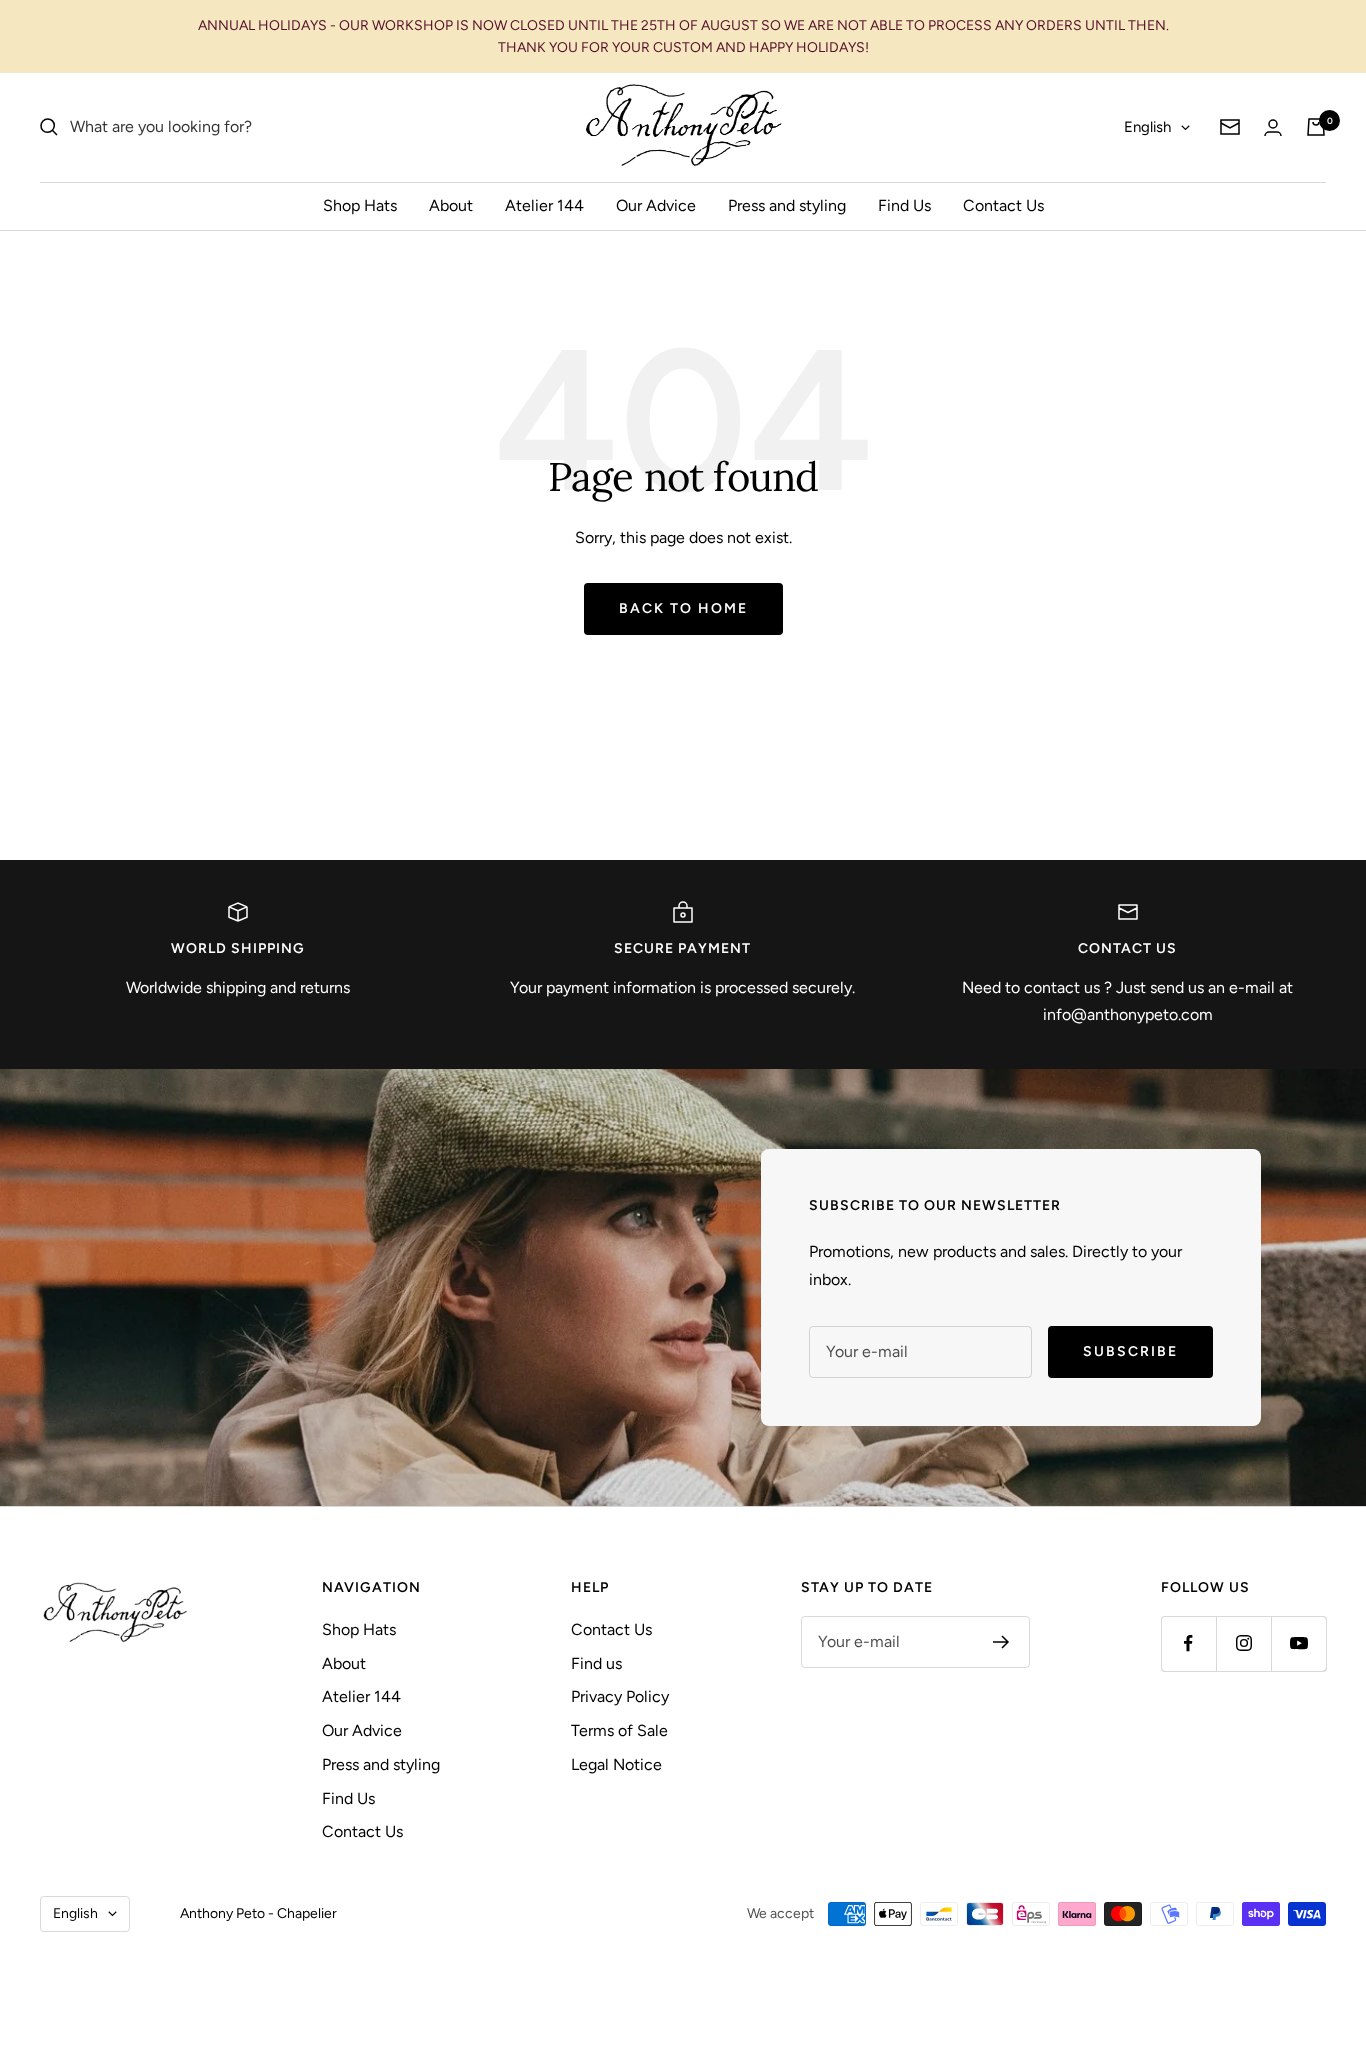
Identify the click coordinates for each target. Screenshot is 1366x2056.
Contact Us (1003, 205)
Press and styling (787, 205)
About (451, 205)
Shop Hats (360, 205)
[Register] (1001, 1642)
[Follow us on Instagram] (1243, 1643)
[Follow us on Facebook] (1188, 1643)
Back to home (683, 608)
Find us (596, 1663)
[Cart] (1316, 127)
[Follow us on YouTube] (1298, 1643)
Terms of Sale (619, 1730)
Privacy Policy (620, 1696)
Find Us (904, 205)
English (1147, 127)
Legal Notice (616, 1764)
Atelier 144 (544, 205)
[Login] (1273, 127)
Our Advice (656, 205)
